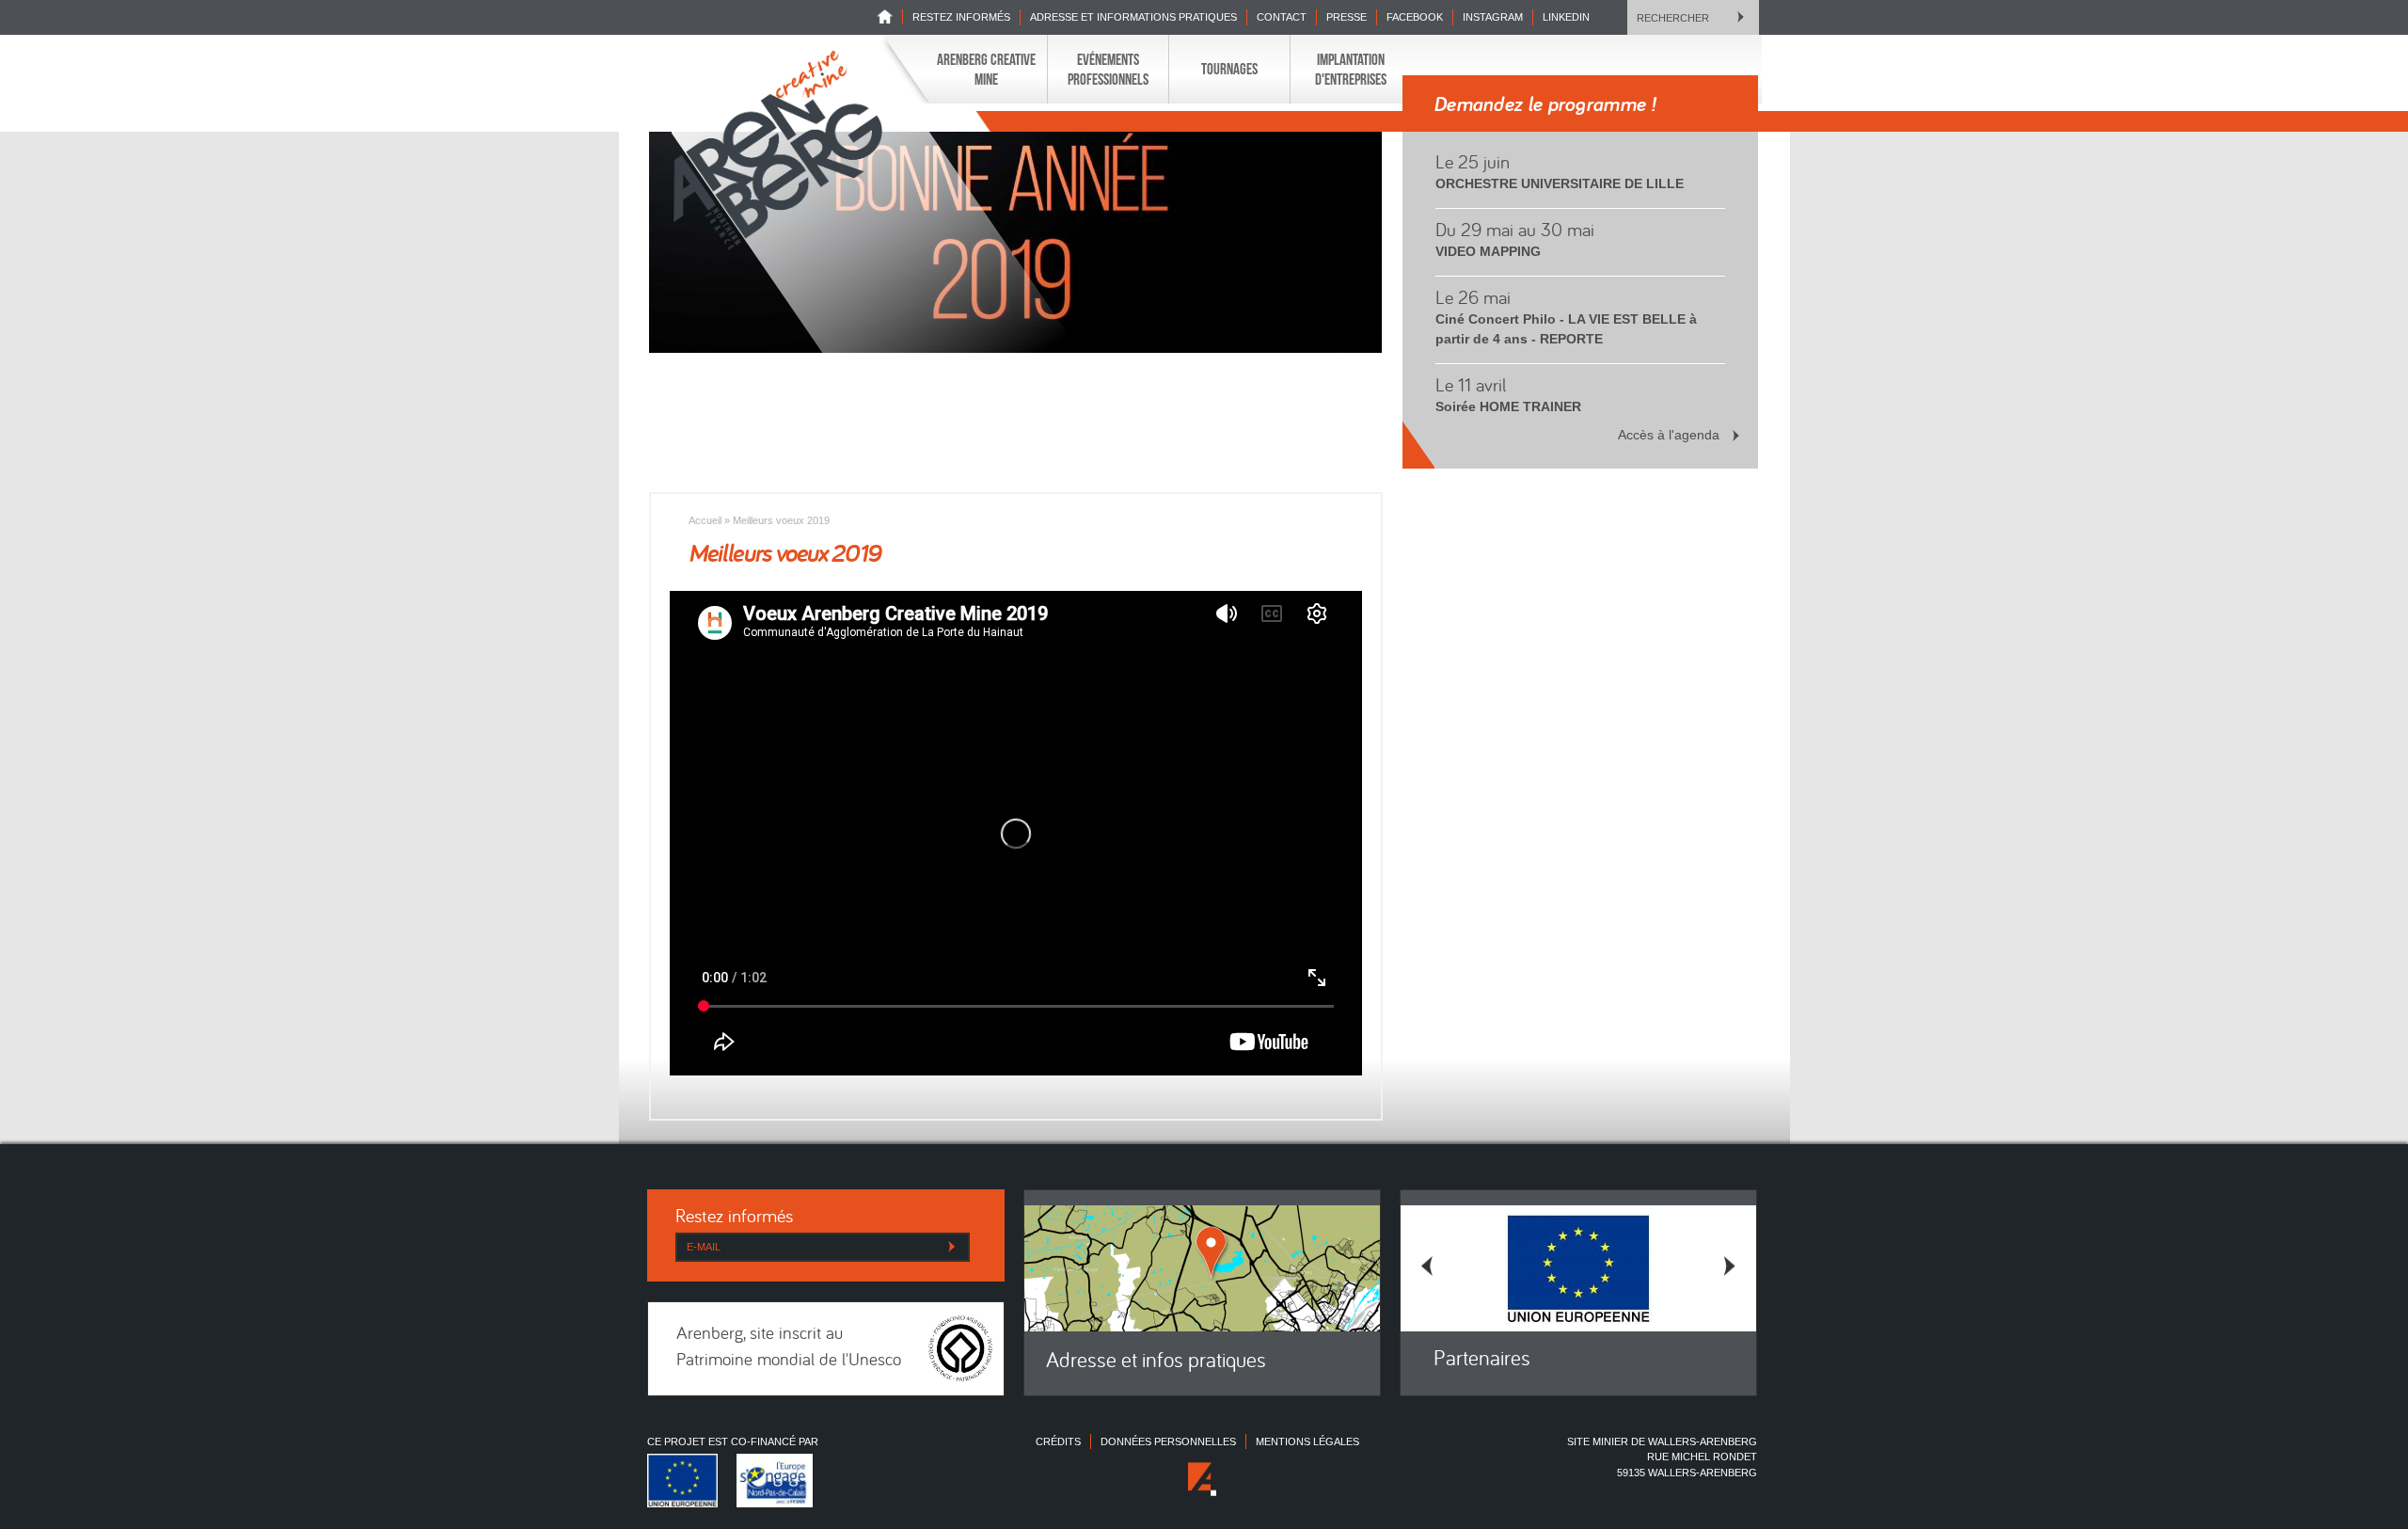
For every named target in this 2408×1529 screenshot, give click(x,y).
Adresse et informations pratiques (1133, 17)
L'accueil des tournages (1062, 129)
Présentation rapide (1030, 129)
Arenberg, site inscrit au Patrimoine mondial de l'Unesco (789, 1348)
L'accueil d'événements (1164, 129)
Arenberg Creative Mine (986, 69)
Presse (1347, 17)
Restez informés (961, 17)
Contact (1282, 17)
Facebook (1415, 17)
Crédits (1058, 1441)
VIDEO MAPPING (1488, 251)
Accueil (705, 520)
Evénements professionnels (1108, 69)
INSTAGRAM (1493, 17)
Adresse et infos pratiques (1156, 1362)
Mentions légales (1307, 1441)
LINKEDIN (1566, 17)
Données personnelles (1168, 1441)
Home (890, 16)
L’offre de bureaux (1155, 129)
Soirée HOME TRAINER (1508, 406)
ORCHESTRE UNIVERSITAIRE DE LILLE (1560, 183)
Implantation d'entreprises (1351, 69)
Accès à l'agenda (1669, 435)
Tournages (1229, 69)
